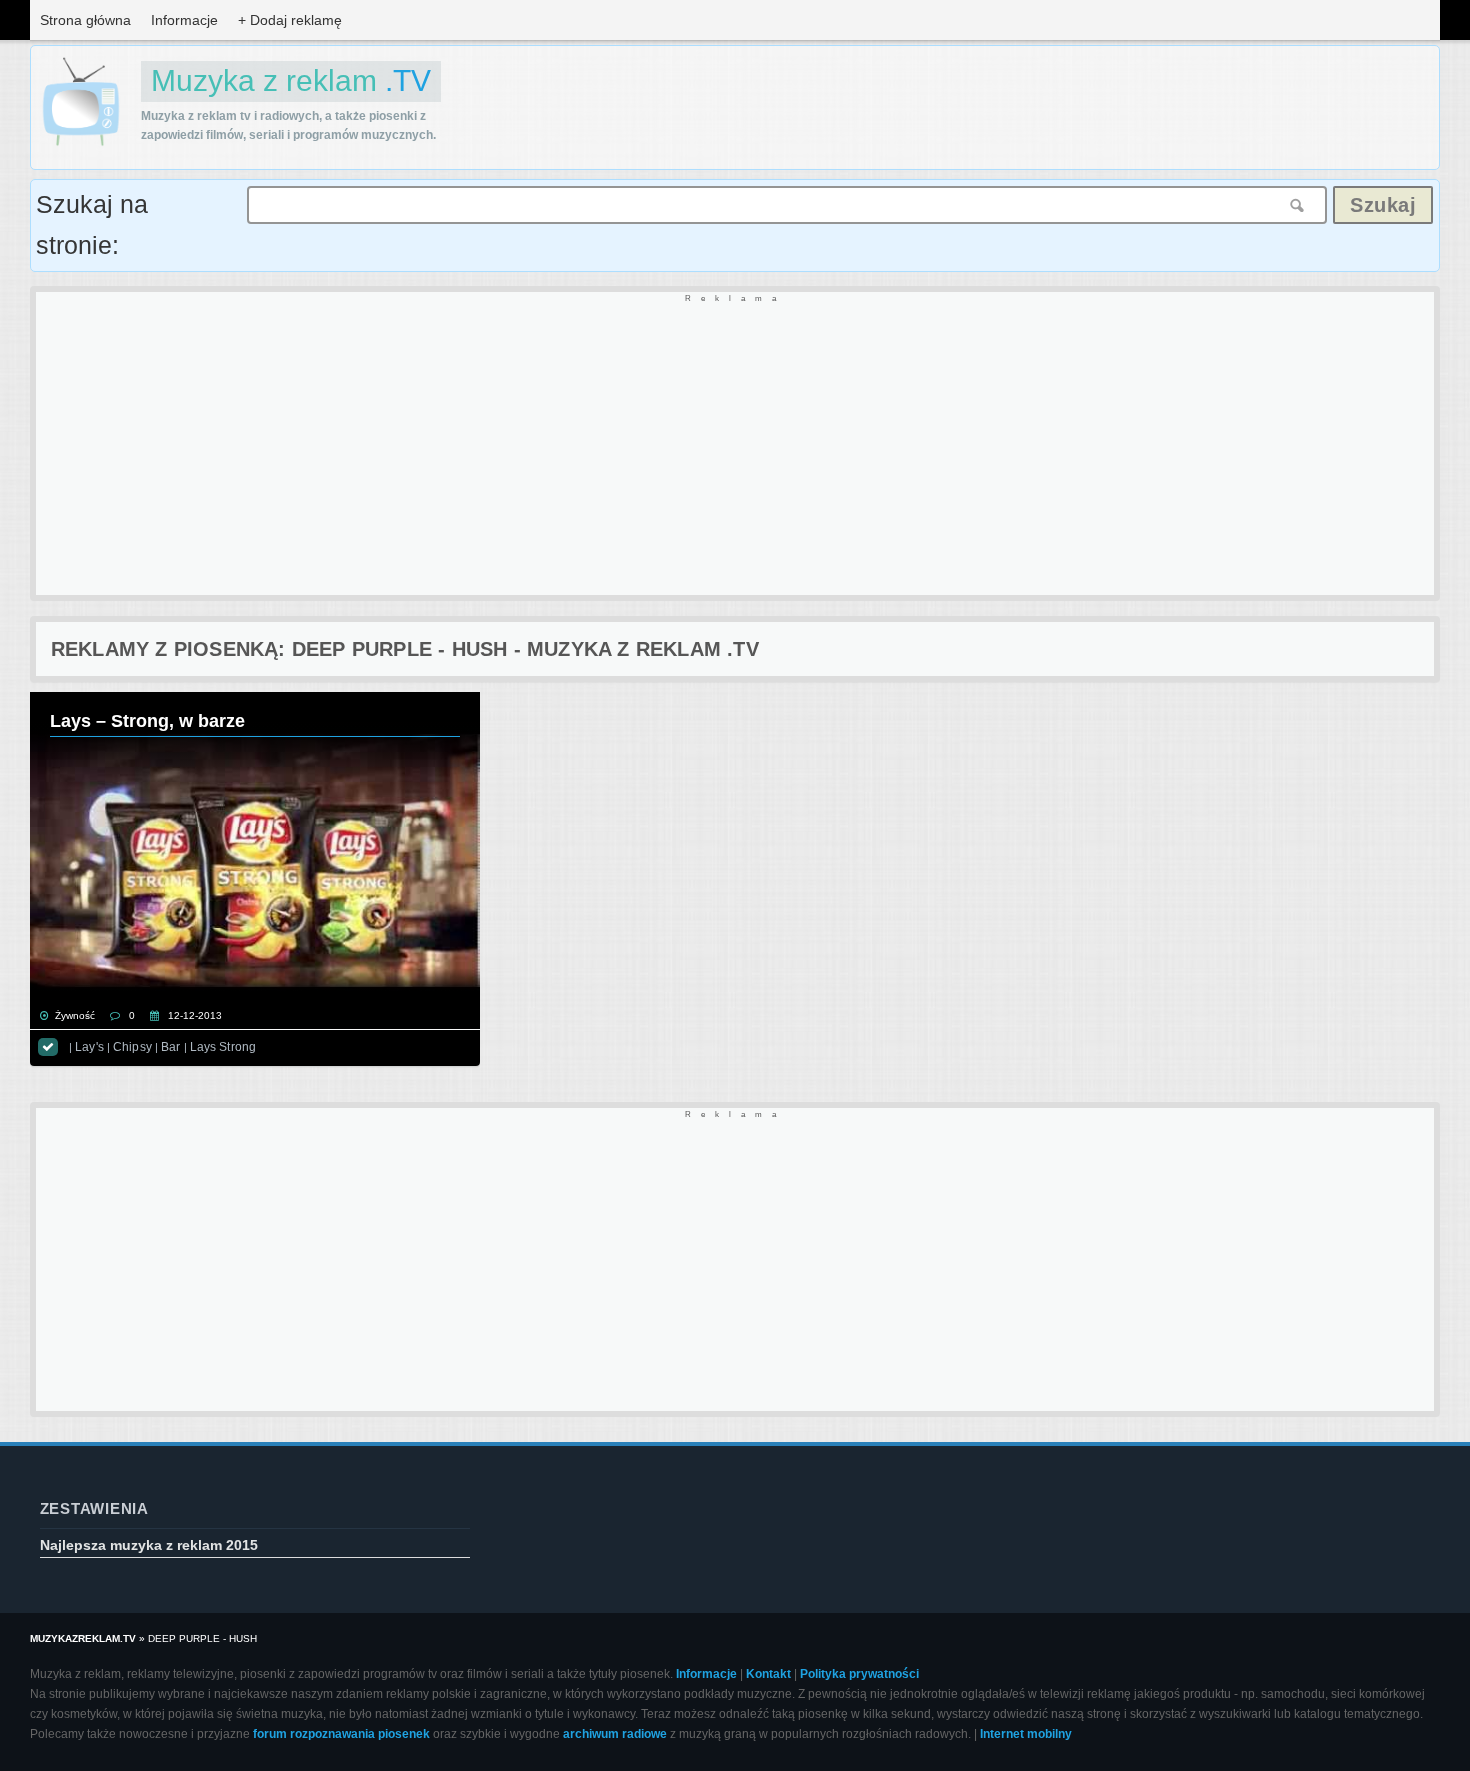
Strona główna (85, 20)
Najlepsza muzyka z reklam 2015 (149, 1545)
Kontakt (768, 1674)
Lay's (89, 1047)
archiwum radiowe (615, 1734)
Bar (170, 1047)
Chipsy (132, 1047)
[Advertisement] (636, 445)
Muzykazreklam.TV (83, 1638)
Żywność (75, 1015)
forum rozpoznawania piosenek (341, 1734)
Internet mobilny (1026, 1734)
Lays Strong (223, 1047)
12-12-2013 (195, 1015)
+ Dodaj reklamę (290, 20)
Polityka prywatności (859, 1674)
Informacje (184, 20)
